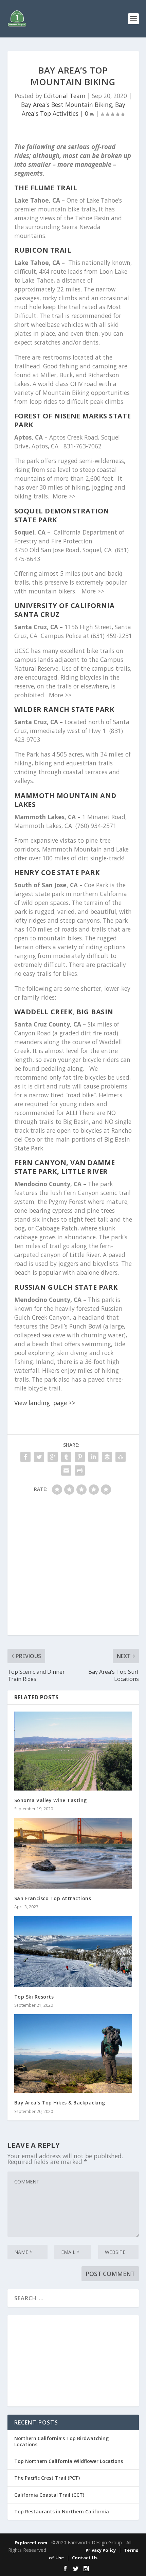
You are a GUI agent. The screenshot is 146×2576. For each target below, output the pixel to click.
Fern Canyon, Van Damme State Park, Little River (65, 1167)
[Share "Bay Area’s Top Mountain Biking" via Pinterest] (80, 1457)
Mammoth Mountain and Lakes (65, 800)
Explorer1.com (31, 2543)
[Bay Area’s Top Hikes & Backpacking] (73, 2054)
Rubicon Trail (43, 250)
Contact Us (85, 2558)
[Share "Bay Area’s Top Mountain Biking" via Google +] (53, 1457)
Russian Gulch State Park (66, 1287)
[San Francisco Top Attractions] (73, 1853)
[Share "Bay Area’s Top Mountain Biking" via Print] (80, 1470)
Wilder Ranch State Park (64, 709)
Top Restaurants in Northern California (62, 2511)
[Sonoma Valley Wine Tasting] (73, 1751)
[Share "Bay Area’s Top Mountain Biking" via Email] (66, 1470)
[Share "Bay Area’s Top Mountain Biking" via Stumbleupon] (121, 1457)
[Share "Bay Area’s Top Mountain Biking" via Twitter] (39, 1457)
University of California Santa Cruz (65, 610)
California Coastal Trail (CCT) (49, 2495)
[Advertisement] (73, 1568)
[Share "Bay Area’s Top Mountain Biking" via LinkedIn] (93, 1457)
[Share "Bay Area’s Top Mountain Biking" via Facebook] (25, 1457)
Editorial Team (65, 96)
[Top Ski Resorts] (73, 1951)
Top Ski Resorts (34, 1997)
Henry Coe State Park (57, 872)
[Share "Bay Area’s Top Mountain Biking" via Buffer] (107, 1457)
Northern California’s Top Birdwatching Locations (61, 2441)
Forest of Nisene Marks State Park (73, 420)
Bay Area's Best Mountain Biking (67, 105)
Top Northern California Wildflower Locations (69, 2461)
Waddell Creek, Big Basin (64, 1012)
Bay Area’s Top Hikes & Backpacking (60, 2103)
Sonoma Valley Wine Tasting (51, 1800)
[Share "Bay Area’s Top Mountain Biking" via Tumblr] (66, 1457)
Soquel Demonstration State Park (62, 515)
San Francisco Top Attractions (53, 1898)
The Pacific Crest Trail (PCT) (47, 2478)
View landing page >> (45, 1403)
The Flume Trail (46, 188)
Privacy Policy (101, 2550)
